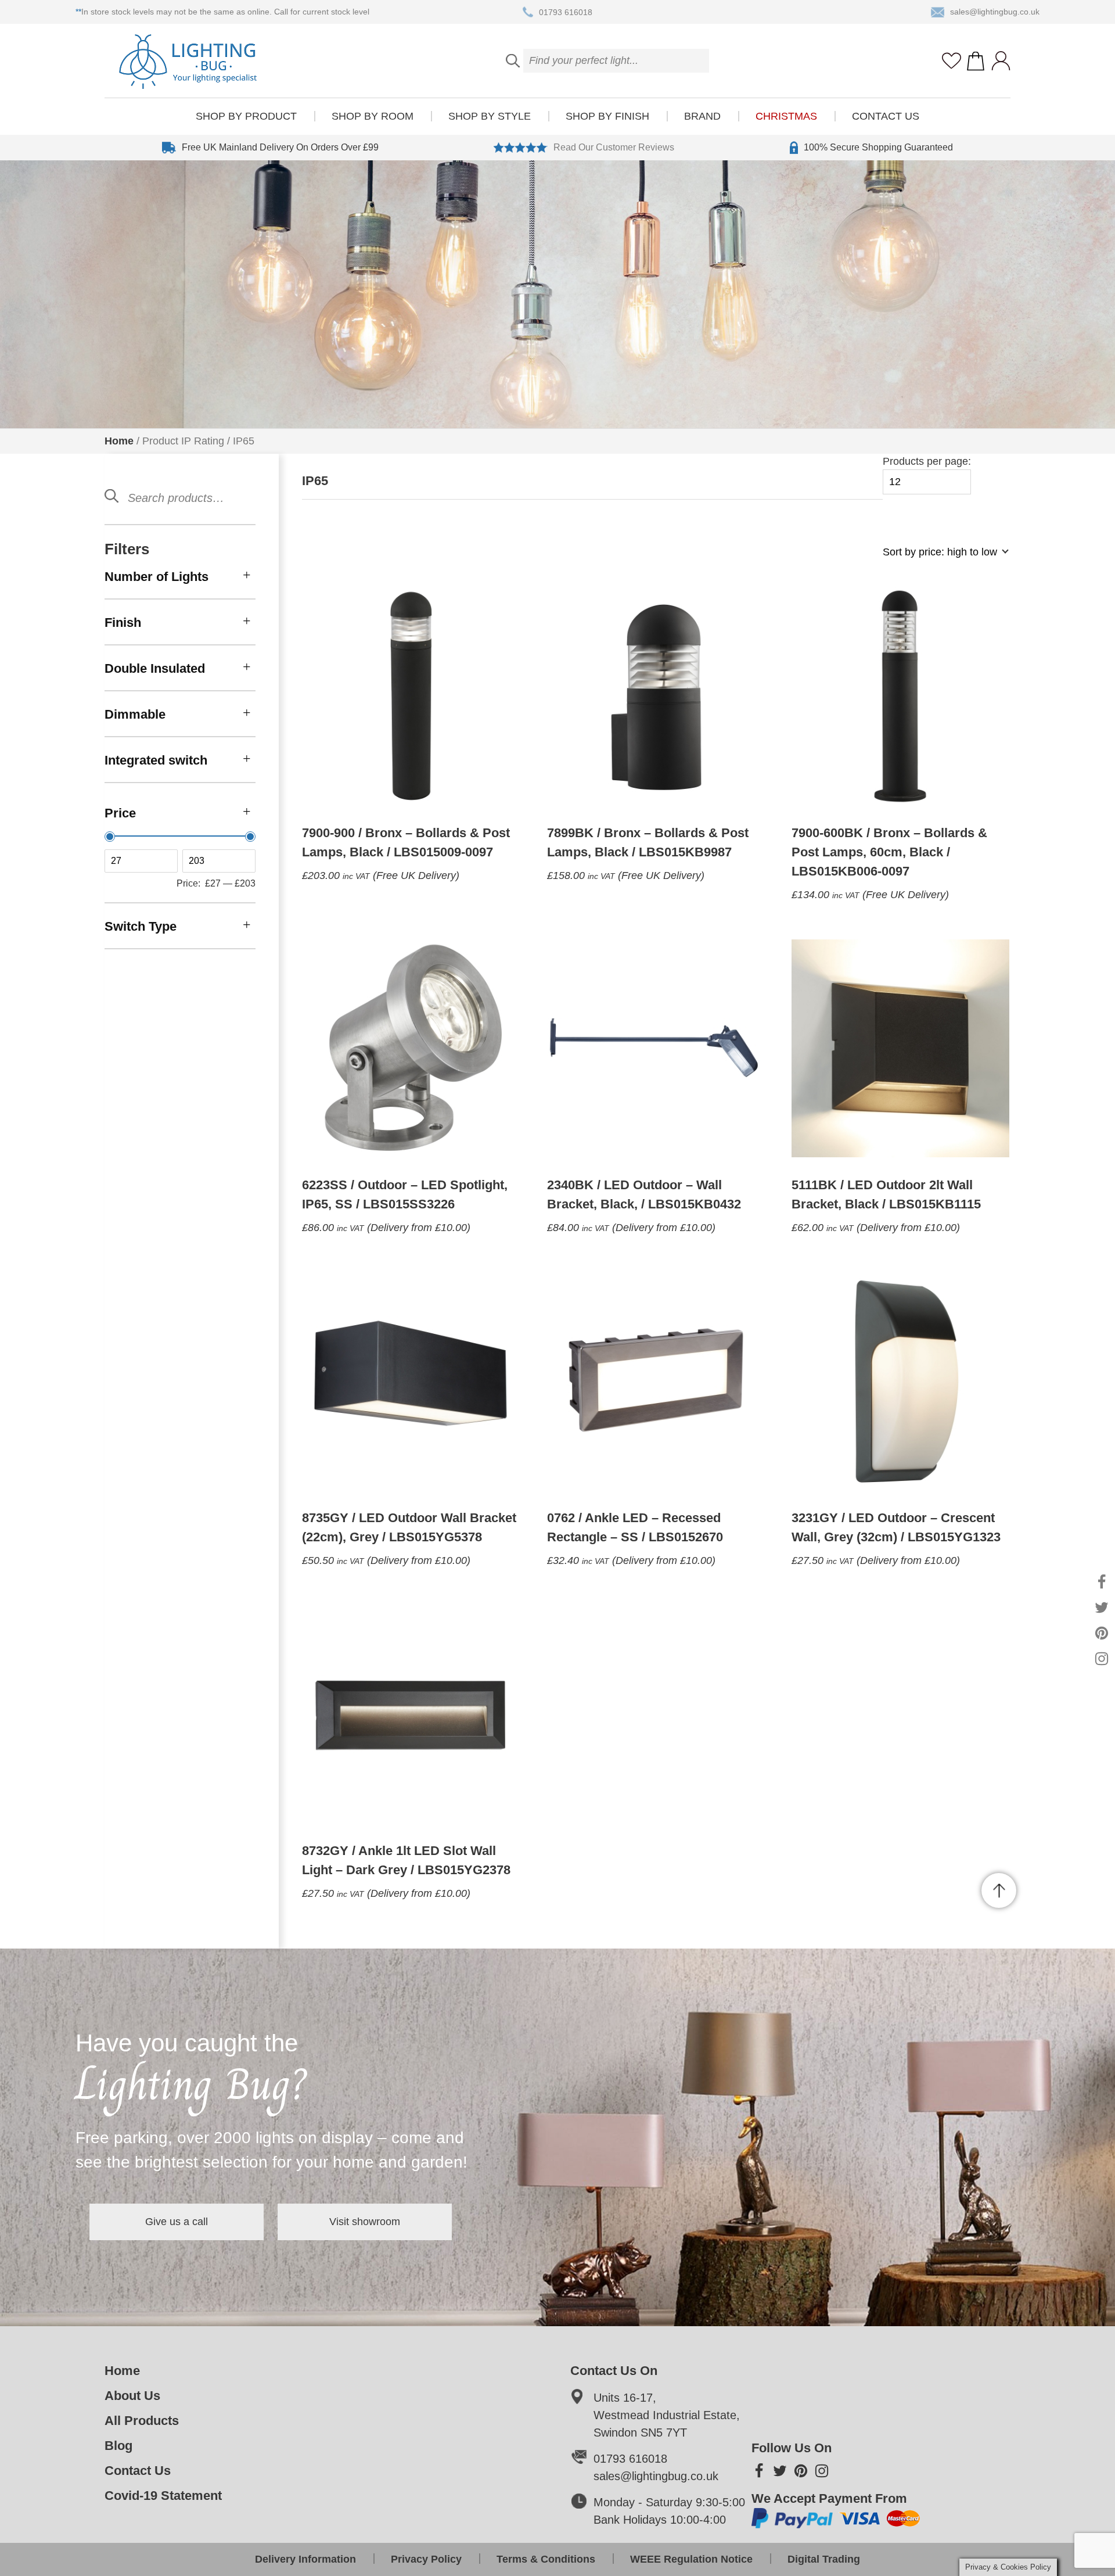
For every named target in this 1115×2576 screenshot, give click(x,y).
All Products (142, 2421)
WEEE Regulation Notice (691, 2559)
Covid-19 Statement (163, 2496)
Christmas (786, 116)
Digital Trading (824, 2559)
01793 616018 (566, 12)
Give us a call (177, 2222)
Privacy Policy (426, 2559)
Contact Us (886, 116)
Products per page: (927, 461)
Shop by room (373, 116)
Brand (702, 116)
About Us (132, 2396)
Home (119, 441)
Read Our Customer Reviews (614, 147)
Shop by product (246, 116)
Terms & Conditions (546, 2559)
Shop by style (490, 116)
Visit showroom (365, 2222)
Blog (118, 2446)
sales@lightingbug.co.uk (995, 12)
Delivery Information (305, 2559)
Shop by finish (607, 116)
